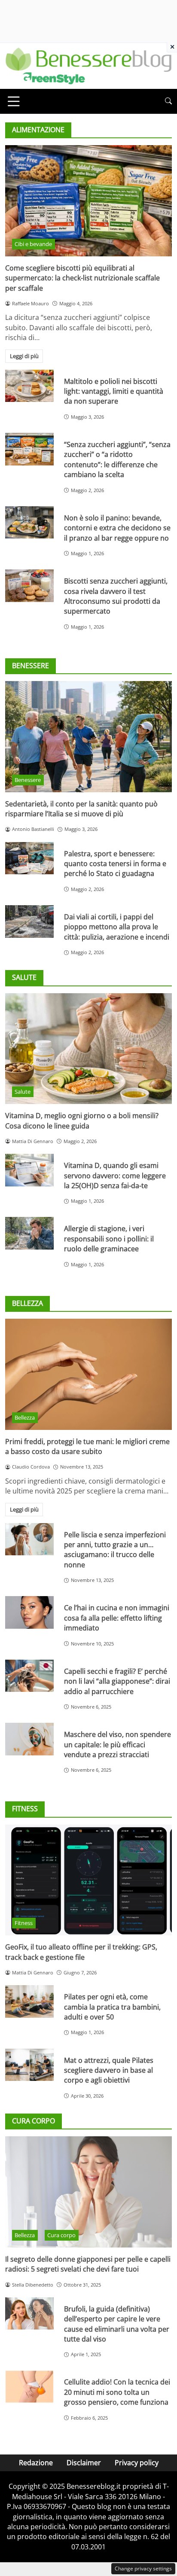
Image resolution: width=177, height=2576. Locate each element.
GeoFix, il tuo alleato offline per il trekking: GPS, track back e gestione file (81, 1952)
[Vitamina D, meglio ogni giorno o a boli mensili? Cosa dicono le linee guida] (88, 1049)
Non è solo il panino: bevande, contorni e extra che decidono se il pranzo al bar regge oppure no (117, 528)
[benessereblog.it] (88, 65)
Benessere (28, 780)
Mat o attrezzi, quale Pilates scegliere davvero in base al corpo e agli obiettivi (109, 2070)
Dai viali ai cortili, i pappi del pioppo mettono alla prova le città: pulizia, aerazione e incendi (117, 927)
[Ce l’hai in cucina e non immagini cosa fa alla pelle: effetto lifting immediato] (29, 1612)
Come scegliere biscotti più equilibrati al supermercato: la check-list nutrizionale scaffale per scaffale (82, 278)
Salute (23, 1092)
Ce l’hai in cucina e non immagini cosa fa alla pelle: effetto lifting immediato (117, 1618)
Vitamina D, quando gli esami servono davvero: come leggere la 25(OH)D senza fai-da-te (115, 1175)
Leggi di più (24, 356)
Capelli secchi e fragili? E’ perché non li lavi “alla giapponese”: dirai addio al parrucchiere (117, 1681)
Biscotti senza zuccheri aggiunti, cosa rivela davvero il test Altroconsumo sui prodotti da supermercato (116, 596)
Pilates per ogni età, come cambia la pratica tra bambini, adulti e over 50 (112, 2007)
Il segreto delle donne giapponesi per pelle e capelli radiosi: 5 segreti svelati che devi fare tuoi (88, 2264)
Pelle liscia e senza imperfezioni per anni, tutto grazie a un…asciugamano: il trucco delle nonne (115, 1550)
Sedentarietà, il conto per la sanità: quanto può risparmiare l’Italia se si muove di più (81, 809)
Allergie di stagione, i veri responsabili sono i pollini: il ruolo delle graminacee (109, 1239)
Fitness (24, 1923)
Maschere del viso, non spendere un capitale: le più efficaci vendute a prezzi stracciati (117, 1744)
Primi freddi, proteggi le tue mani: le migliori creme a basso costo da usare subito (87, 1446)
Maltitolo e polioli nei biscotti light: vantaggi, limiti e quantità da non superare (114, 391)
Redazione (36, 2463)
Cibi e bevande (33, 244)
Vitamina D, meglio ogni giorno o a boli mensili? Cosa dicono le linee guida (82, 1121)
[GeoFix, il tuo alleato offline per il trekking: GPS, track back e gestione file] (88, 1880)
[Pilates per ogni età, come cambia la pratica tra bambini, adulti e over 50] (29, 2001)
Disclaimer (84, 2463)
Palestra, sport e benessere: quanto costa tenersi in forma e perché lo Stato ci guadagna (115, 864)
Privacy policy (137, 2463)
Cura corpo (61, 2235)
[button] (168, 101)
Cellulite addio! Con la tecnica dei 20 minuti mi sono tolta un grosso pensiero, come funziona (117, 2392)
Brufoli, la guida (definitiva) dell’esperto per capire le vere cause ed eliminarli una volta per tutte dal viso (117, 2324)
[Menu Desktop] (14, 101)
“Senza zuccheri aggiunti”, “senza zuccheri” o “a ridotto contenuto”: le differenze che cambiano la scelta (117, 459)
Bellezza (25, 1417)
